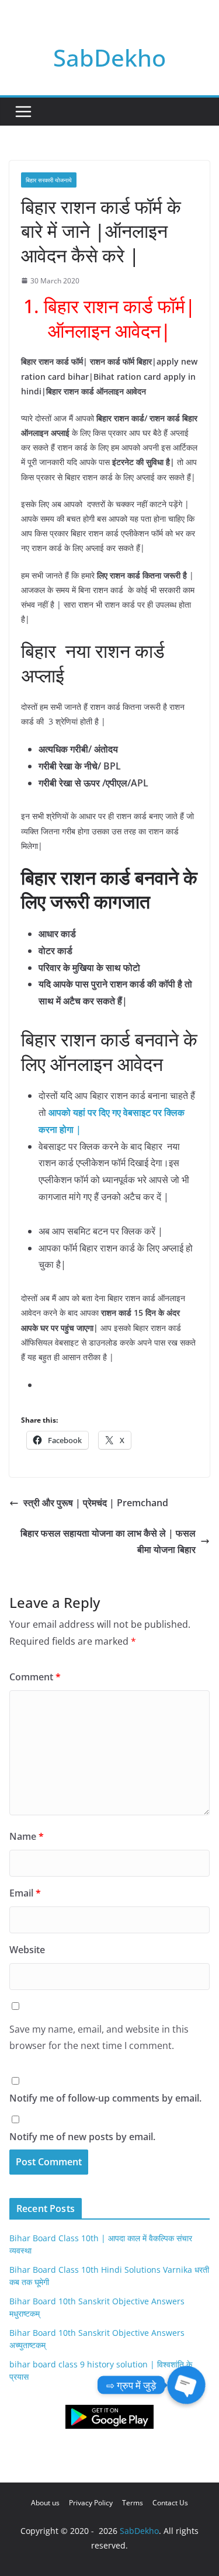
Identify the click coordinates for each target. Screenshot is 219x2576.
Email (25, 1893)
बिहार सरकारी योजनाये (49, 180)
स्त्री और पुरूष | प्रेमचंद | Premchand (96, 1503)
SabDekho (109, 58)
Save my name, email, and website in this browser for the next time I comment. (99, 2038)
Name (27, 1836)
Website (27, 1950)
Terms (133, 2503)
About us (45, 2503)
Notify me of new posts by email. (82, 2137)
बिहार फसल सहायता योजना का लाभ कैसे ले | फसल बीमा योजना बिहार (108, 1542)
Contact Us (170, 2503)
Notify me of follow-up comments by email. (105, 2098)
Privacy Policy (91, 2503)
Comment (35, 1677)
